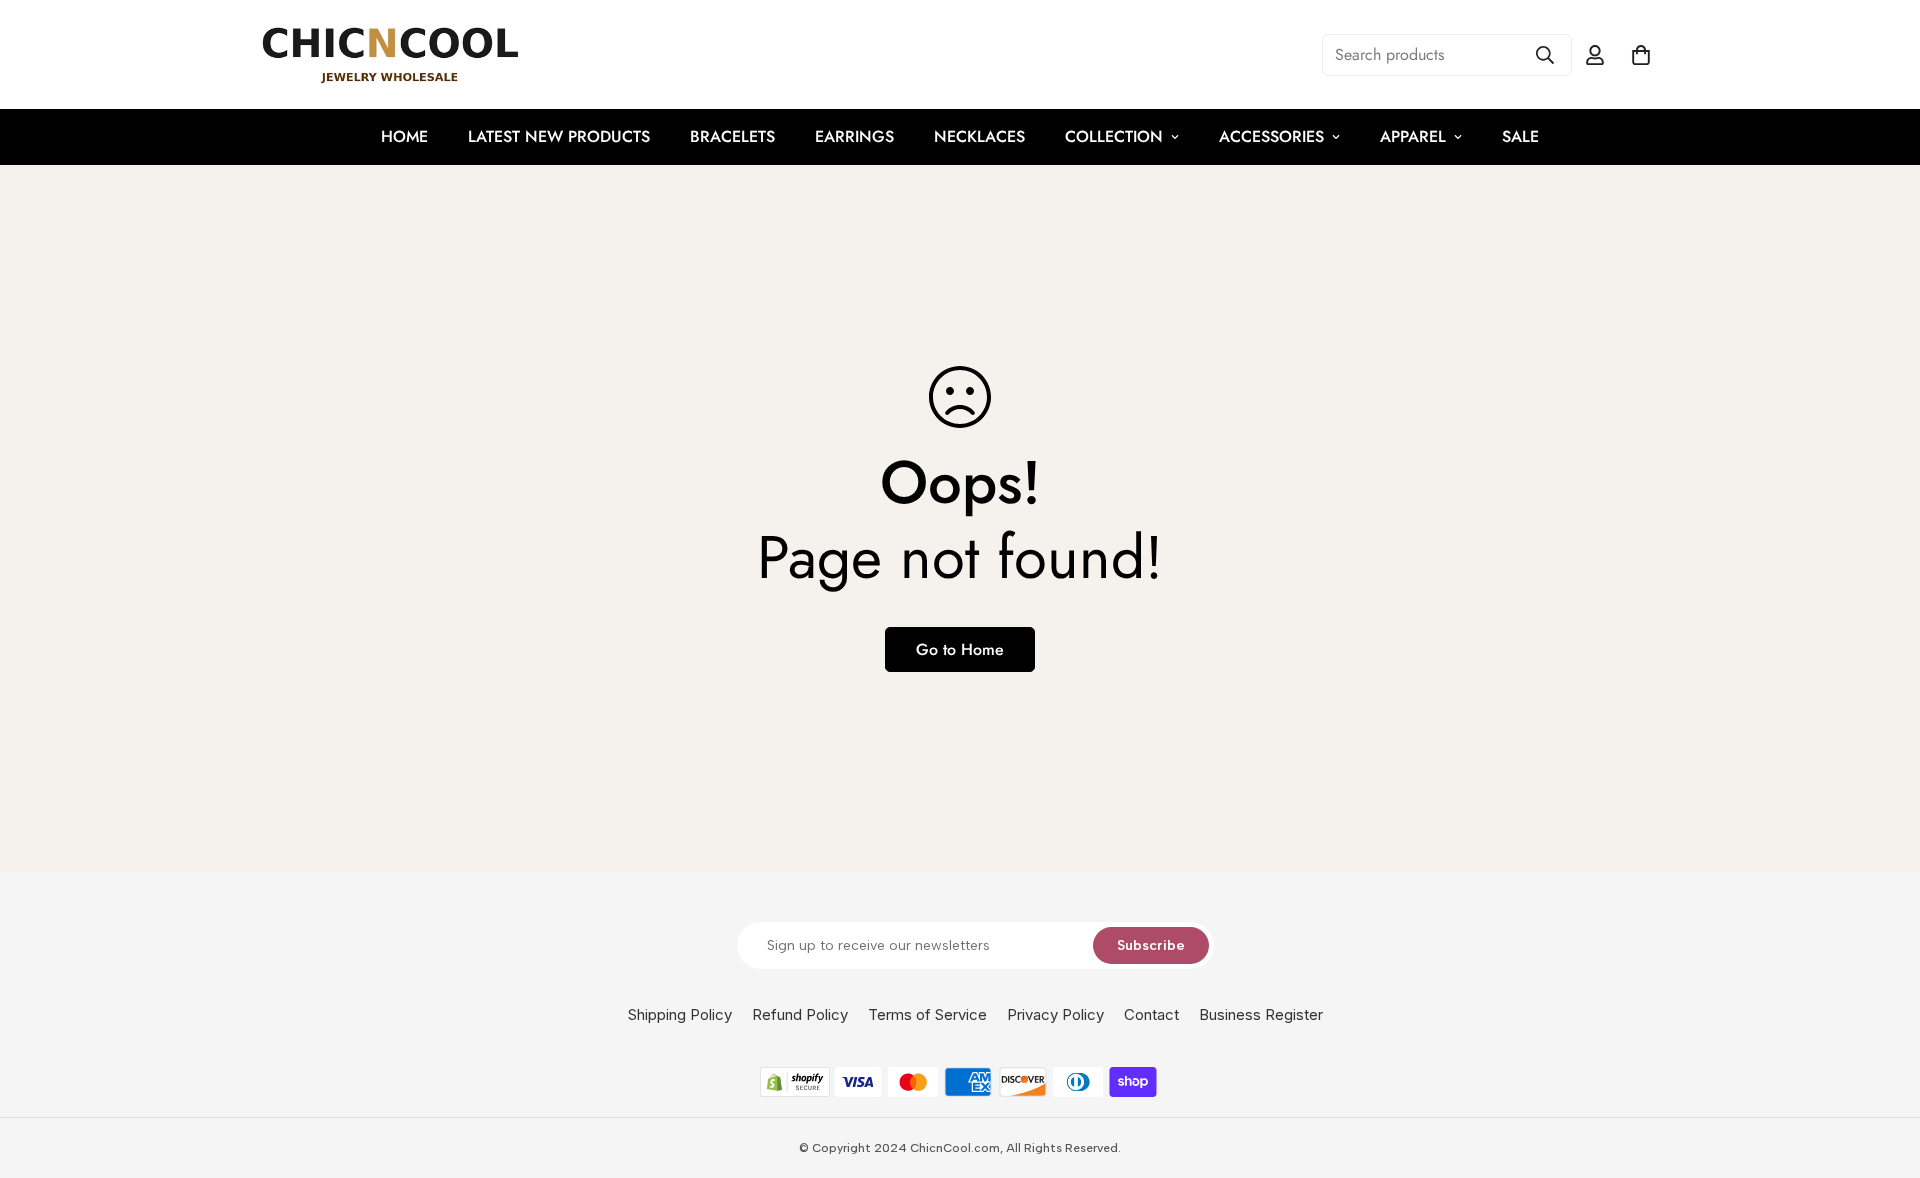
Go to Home (960, 649)
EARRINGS (854, 136)
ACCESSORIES (1271, 136)
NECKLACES (979, 136)
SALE (1520, 136)
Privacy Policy (1055, 1014)
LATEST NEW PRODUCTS (559, 136)
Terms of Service (927, 1014)
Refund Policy (800, 1014)
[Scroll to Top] (1881, 1069)
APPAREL (1413, 136)
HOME (404, 136)
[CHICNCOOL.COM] (390, 54)
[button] (1641, 55)
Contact (1151, 1014)
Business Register (1261, 1014)
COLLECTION (1114, 136)
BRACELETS (732, 136)
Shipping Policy (680, 1014)
